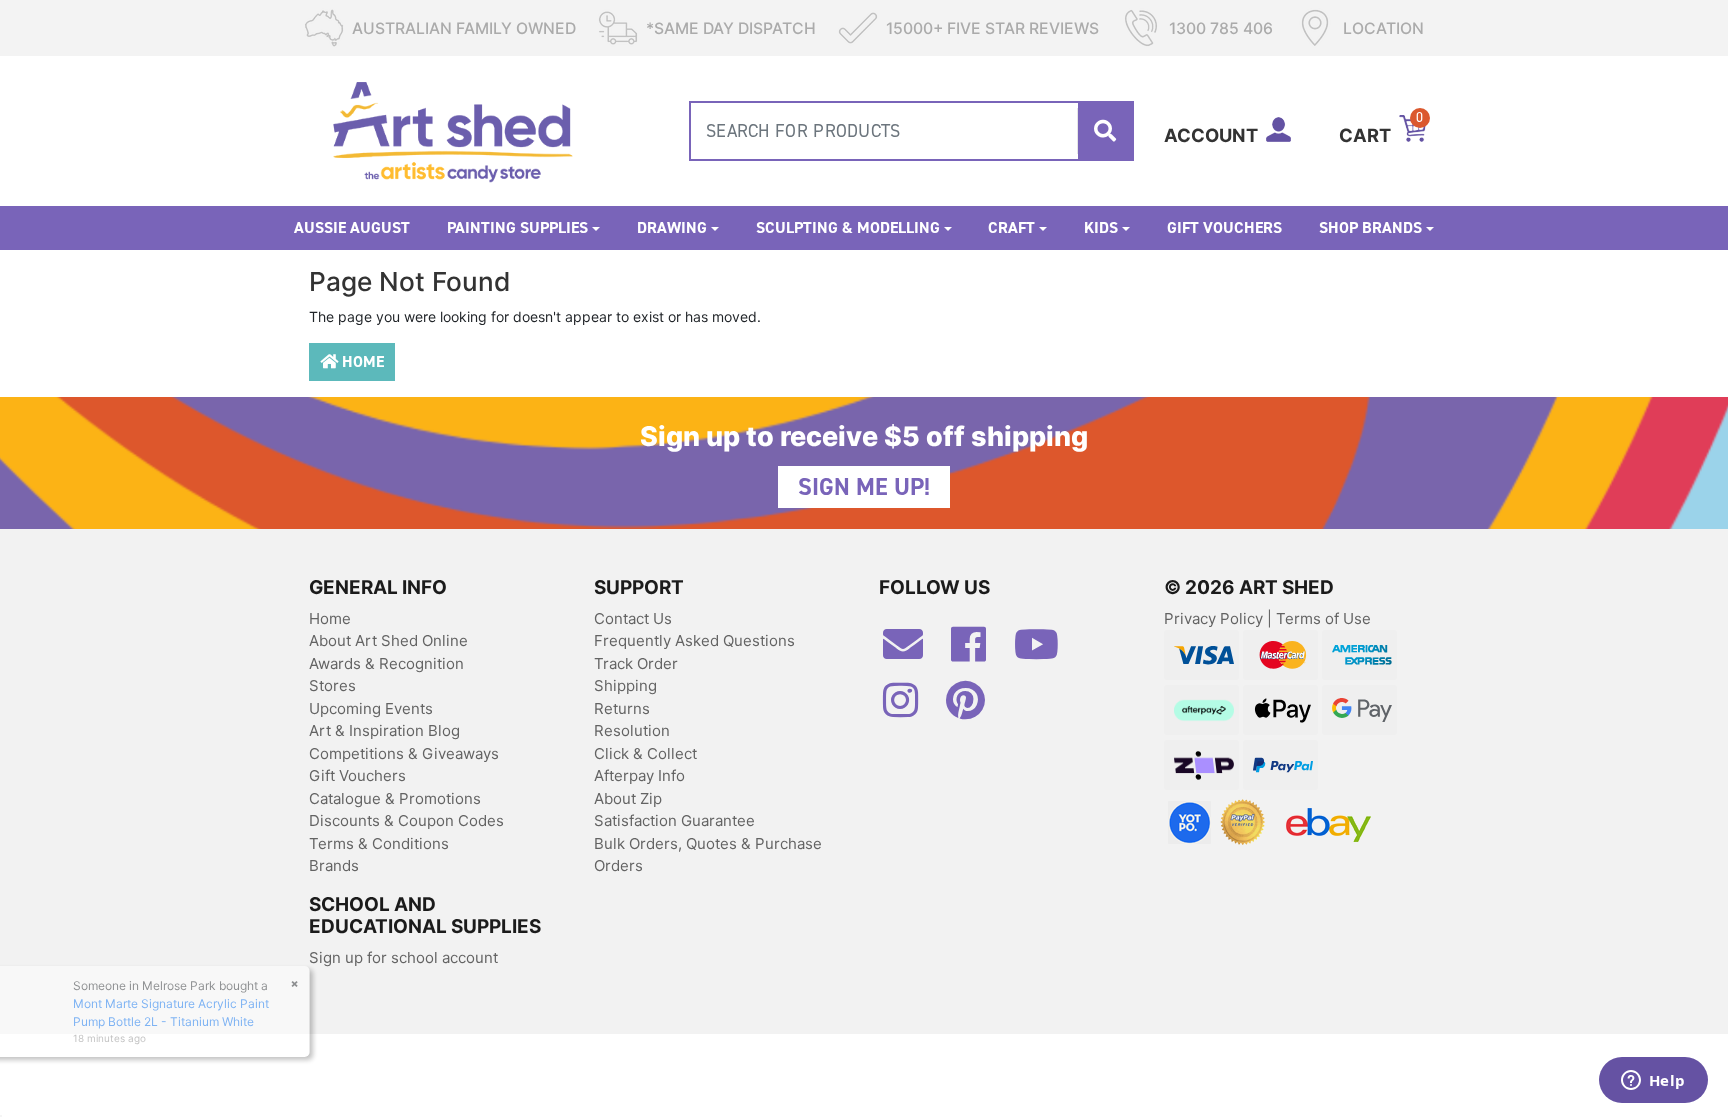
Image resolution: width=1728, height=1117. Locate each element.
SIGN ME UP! (864, 487)
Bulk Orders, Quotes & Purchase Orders (708, 855)
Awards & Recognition (386, 663)
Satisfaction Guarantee (674, 820)
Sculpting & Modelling (848, 227)
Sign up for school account (403, 957)
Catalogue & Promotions (395, 798)
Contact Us (633, 618)
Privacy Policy (1215, 618)
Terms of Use (1323, 618)
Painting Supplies (517, 227)
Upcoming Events (371, 708)
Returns (622, 708)
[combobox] (911, 131)
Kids (1101, 227)
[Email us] (913, 652)
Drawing (672, 227)
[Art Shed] (452, 129)
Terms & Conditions (379, 843)
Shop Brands (1370, 227)
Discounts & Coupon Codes (406, 820)
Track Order (636, 663)
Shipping (625, 685)
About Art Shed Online (388, 640)
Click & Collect (645, 753)
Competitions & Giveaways (404, 753)
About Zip (628, 798)
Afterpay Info (639, 775)
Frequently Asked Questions (694, 640)
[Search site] (1105, 131)
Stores (332, 685)
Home (361, 361)
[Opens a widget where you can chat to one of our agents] (1653, 1082)
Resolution (632, 730)
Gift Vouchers (1224, 227)
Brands (334, 865)
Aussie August (352, 227)
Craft (1011, 227)
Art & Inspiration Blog (384, 730)
